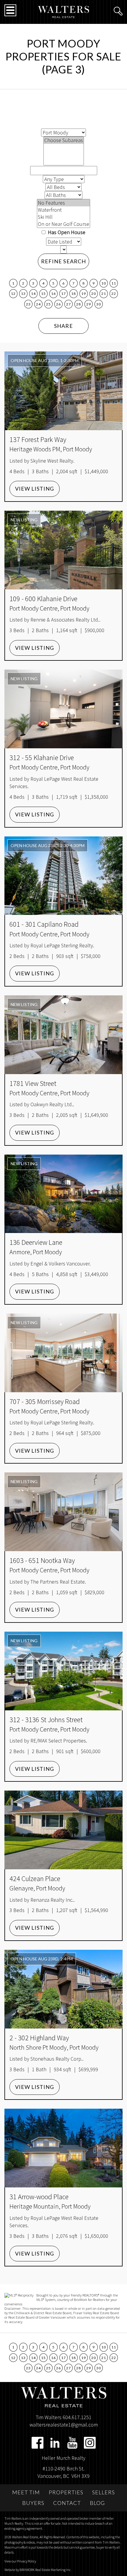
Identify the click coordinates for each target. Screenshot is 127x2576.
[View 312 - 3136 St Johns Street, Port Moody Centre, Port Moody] (63, 1671)
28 (78, 304)
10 (104, 283)
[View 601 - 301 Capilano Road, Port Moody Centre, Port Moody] (63, 876)
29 (88, 304)
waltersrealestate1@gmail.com (64, 2425)
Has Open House (66, 232)
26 (58, 304)
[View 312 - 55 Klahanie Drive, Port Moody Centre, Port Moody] (63, 709)
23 (28, 304)
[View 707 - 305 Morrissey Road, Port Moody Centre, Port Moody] (63, 1353)
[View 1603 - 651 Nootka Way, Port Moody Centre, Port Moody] (63, 1512)
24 (38, 304)
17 (63, 294)
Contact (67, 2503)
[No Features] (63, 203)
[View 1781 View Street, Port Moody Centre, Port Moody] (63, 1035)
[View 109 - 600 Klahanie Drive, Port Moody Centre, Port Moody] (63, 550)
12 (13, 294)
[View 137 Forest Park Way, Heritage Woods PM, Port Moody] (63, 391)
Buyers (33, 2503)
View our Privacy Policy (20, 2561)
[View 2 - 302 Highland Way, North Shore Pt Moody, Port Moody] (63, 1989)
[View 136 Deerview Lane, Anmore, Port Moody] (63, 1194)
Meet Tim (26, 2492)
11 (114, 283)
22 (114, 294)
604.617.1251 (77, 2417)
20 (93, 294)
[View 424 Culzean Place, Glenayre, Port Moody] (63, 1830)
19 (83, 294)
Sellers (104, 2492)
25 (48, 304)
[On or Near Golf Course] (63, 224)
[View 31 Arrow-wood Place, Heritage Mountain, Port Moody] (63, 2148)
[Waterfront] (63, 210)
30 (98, 304)
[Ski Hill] (63, 217)
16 (53, 294)
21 (104, 294)
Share (63, 326)
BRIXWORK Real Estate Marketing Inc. (45, 2570)
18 (73, 294)
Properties (66, 2492)
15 (43, 294)
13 (23, 294)
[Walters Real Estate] (64, 11)
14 (33, 294)
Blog (97, 2503)
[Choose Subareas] (64, 140)
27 (68, 304)
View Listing (35, 489)
